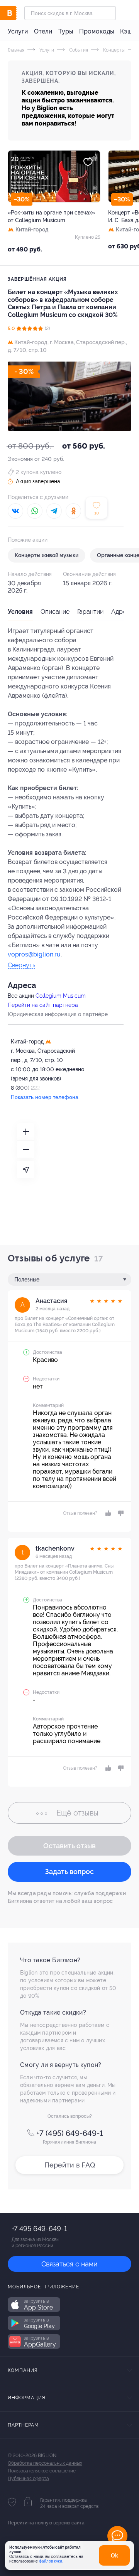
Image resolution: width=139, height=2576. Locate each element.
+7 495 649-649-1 (39, 2228)
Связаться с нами (69, 2264)
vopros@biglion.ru (34, 954)
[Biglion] (16, 13)
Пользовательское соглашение (42, 2471)
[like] (108, 1513)
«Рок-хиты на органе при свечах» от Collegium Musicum (51, 216)
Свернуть (21, 966)
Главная (16, 50)
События (78, 50)
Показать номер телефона (45, 1097)
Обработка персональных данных (45, 2463)
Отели (43, 31)
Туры (66, 31)
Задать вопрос (69, 1872)
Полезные (27, 1280)
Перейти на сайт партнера (43, 1005)
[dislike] (120, 1513)
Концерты (113, 50)
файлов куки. (51, 2561)
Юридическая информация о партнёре (58, 1014)
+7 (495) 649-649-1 (70, 2133)
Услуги (18, 31)
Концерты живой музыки (47, 555)
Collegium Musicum (61, 996)
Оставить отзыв (69, 1846)
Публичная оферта (28, 2479)
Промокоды (97, 31)
